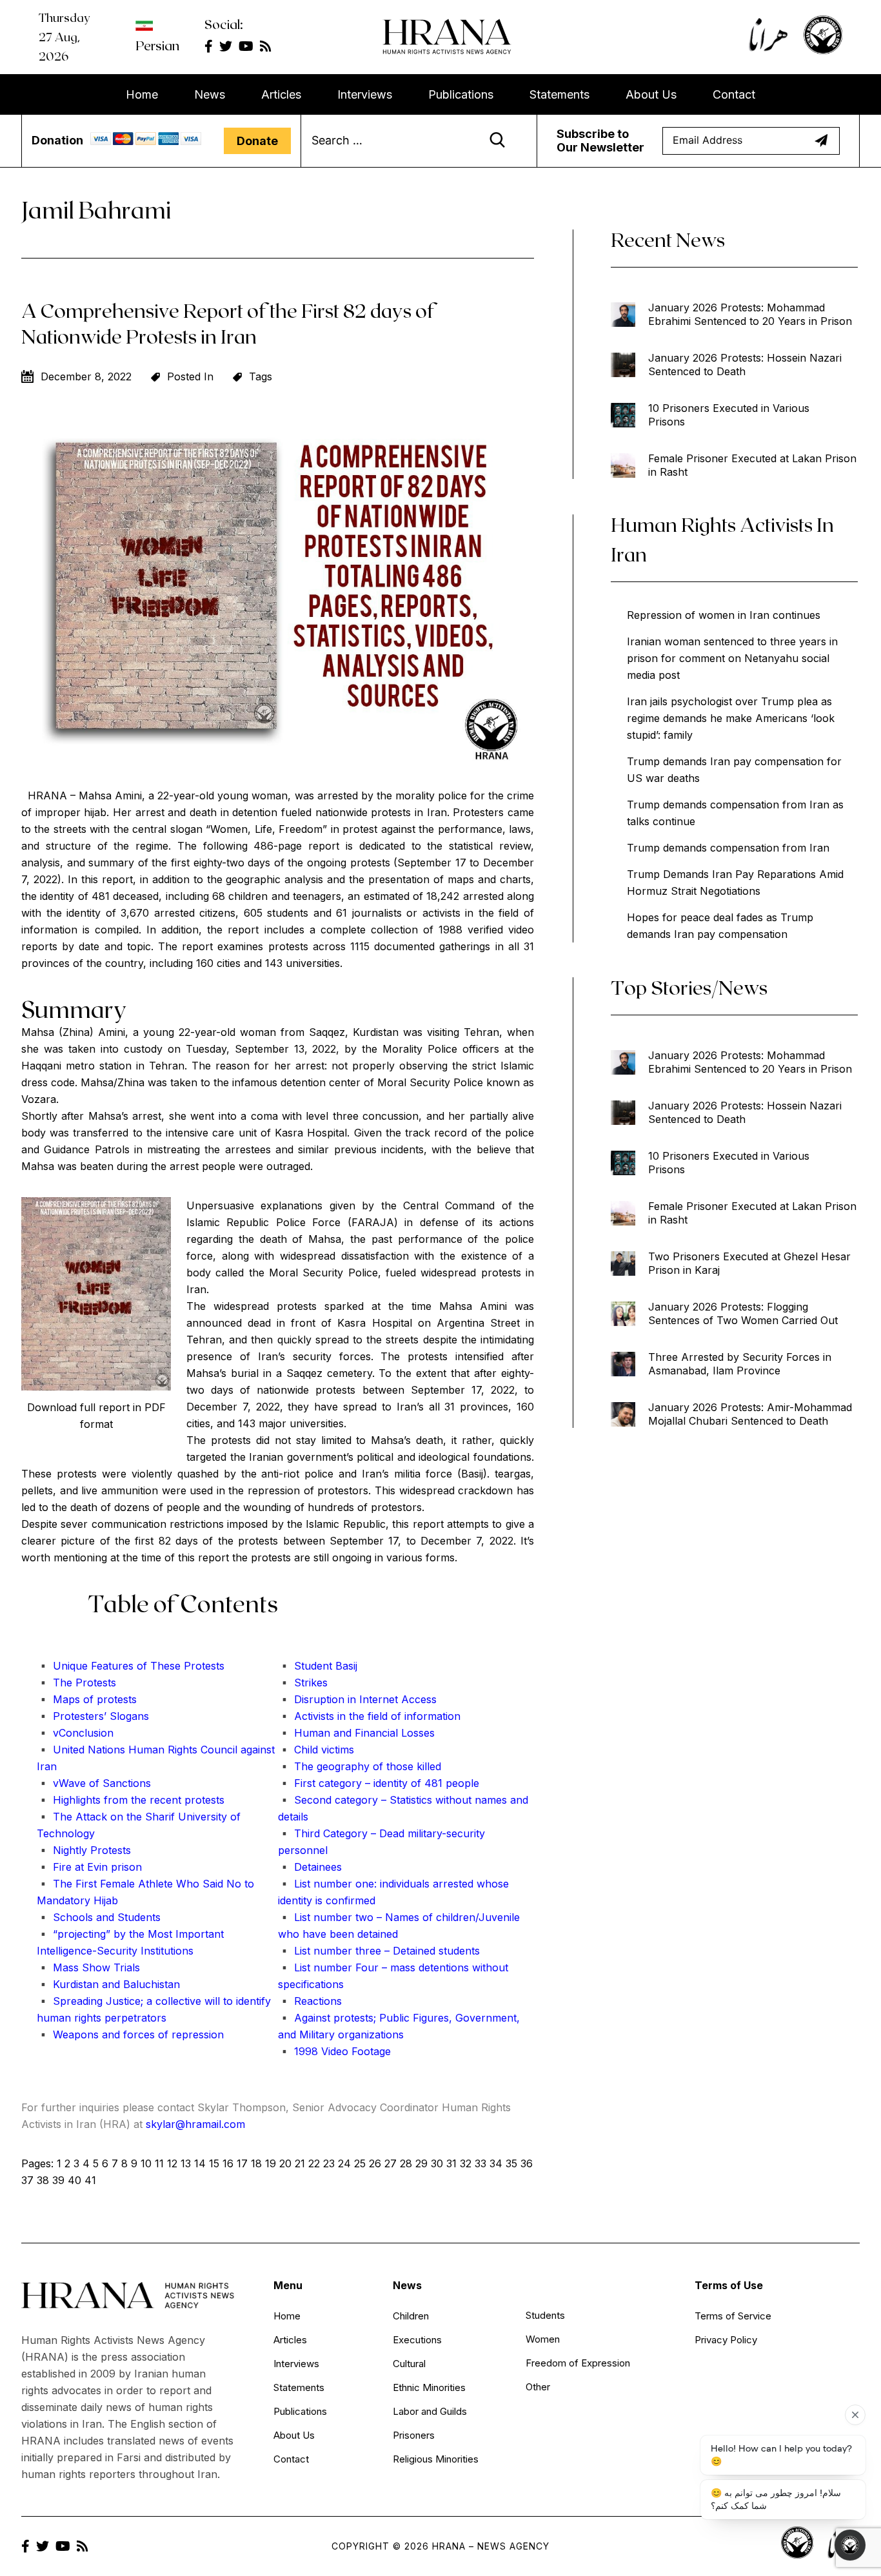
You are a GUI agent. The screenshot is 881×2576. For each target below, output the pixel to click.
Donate (257, 141)
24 (344, 2163)
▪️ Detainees (310, 1867)
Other (538, 2387)
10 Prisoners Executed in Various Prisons (729, 415)
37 (27, 2180)
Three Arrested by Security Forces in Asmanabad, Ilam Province (740, 1364)
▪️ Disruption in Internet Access (357, 1699)
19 (271, 2163)
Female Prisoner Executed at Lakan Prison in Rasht (752, 465)
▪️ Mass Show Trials (88, 1967)
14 (200, 2163)
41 (90, 2180)
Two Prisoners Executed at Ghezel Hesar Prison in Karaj (749, 1263)
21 (300, 2163)
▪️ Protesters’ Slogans (93, 1716)
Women (543, 2339)
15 (214, 2163)
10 (146, 2163)
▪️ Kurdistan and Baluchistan (108, 1984)
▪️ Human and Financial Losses (356, 1733)
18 (256, 2163)
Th (155, 1666)
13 (186, 2163)
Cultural (409, 2364)
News (210, 94)
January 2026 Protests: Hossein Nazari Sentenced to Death (745, 365)
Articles (281, 94)
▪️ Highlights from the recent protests (131, 1800)
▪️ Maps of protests (87, 1699)
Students (545, 2315)
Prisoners (414, 2435)
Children (411, 2316)
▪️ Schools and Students (99, 1917)
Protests (203, 1666)
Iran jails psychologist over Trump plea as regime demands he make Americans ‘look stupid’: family (731, 718)
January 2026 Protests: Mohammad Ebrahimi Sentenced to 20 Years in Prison (750, 314)
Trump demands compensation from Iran (728, 848)
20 (285, 2163)
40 (74, 2180)
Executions (417, 2340)
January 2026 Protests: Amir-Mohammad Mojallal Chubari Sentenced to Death (750, 1414)
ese (172, 1666)
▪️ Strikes (303, 1683)
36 (527, 2163)
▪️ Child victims (316, 1750)
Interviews (365, 94)
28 (406, 2163)
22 (314, 2163)
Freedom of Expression (578, 2363)
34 (496, 2163)
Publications (461, 94)
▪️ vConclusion (75, 1733)
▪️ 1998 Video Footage (334, 2051)
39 (58, 2180)
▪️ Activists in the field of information (369, 1716)
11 (159, 2163)
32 (466, 2163)
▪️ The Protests (76, 1683)
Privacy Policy (726, 2340)
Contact (734, 94)
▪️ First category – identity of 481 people (379, 1783)
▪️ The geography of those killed (360, 1766)
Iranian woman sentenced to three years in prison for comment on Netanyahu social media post (732, 658)
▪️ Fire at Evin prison (89, 1867)
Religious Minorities (436, 2459)
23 (329, 2163)
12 (172, 2163)
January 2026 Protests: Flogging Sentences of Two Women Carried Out (743, 1313)
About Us (651, 94)
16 (228, 2163)
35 (511, 2163)
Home (142, 94)
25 (360, 2163)
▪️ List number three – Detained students (379, 1951)
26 (375, 2163)
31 (451, 2163)
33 (480, 2163)
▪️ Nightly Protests (84, 1850)
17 (242, 2163)
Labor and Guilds (430, 2411)
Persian (157, 45)
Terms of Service (733, 2316)
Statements (559, 94)
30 (437, 2163)
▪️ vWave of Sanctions (94, 1783)
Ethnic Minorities (429, 2387)
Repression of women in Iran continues (724, 615)
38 (43, 2180)
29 (421, 2163)
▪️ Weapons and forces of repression (130, 2034)
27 (391, 2163)
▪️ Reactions (310, 2001)
